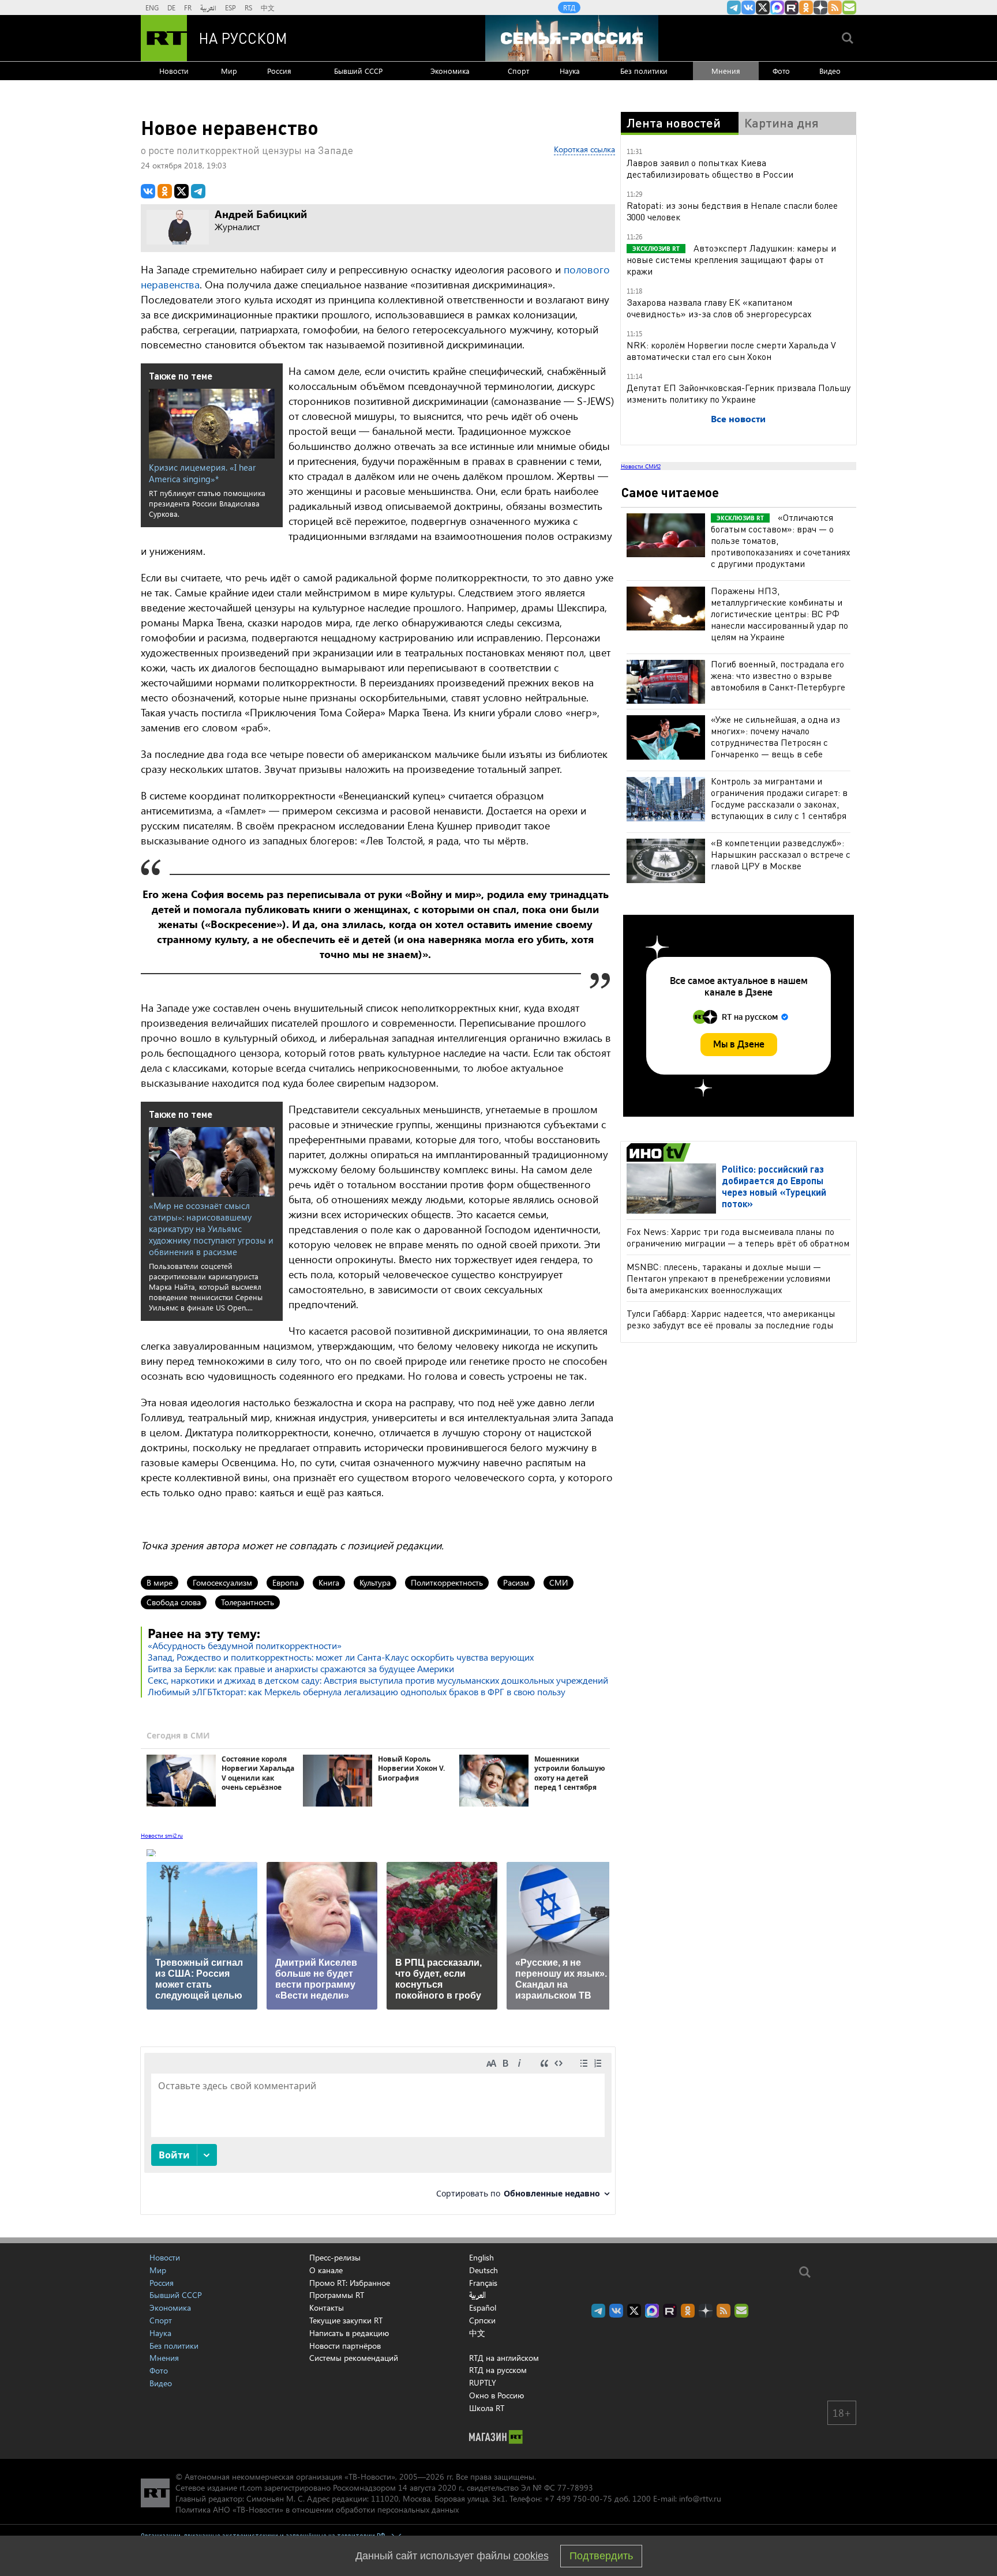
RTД (569, 7)
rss (835, 7)
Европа (285, 1582)
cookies (531, 2556)
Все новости (738, 418)
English (481, 2258)
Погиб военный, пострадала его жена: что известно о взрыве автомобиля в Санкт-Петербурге (778, 675)
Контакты (327, 2307)
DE (171, 7)
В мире (160, 1582)
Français (483, 2283)
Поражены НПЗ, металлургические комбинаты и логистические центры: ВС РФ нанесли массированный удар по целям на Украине (779, 613)
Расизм (516, 1582)
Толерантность (248, 1602)
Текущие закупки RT (346, 2320)
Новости (174, 71)
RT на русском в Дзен (820, 7)
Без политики (644, 71)
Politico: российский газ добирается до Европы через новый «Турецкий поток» (774, 1186)
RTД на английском (504, 2358)
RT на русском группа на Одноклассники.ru (806, 7)
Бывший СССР (358, 71)
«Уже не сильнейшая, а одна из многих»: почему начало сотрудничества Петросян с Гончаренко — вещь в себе (775, 736)
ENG (152, 7)
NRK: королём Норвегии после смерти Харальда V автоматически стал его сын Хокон (731, 350)
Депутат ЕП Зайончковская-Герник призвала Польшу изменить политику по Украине (739, 393)
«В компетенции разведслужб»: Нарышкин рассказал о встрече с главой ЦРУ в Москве (781, 854)
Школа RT (487, 2408)
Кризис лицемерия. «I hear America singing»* (202, 473)
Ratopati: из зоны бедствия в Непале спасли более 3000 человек (732, 211)
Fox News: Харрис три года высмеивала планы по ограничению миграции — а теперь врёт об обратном (738, 1237)
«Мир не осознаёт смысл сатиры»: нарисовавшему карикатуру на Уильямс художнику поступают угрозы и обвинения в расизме (211, 1229)
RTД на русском (498, 2370)
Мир (229, 71)
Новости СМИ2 (641, 466)
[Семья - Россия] (572, 38)
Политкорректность (447, 1582)
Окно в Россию (496, 2395)
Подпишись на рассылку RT (849, 7)
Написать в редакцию (349, 2333)
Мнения (726, 71)
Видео (830, 71)
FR (188, 7)
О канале (326, 2270)
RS (248, 7)
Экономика (450, 71)
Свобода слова (174, 1602)
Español (483, 2308)
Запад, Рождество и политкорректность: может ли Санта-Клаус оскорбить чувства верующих (341, 1657)
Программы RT (337, 2295)
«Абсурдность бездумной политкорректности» (245, 1645)
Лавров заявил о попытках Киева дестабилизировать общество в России (710, 168)
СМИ (559, 1582)
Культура (375, 1582)
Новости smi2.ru (162, 1835)
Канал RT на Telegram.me (734, 7)
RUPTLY (483, 2382)
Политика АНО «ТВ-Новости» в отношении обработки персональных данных (317, 2509)
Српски (482, 2320)
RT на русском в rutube (792, 7)
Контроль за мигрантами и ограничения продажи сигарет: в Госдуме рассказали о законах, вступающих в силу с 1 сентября (779, 798)
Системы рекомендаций (354, 2358)
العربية (208, 7)
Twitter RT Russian (763, 7)
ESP (230, 7)
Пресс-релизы (335, 2257)
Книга (329, 1582)
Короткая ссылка (584, 149)
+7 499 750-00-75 (578, 2498)
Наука (570, 71)
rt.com (251, 2487)
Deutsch (483, 2270)
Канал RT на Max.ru (777, 7)
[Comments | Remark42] (378, 2130)
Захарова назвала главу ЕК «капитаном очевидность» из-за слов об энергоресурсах (719, 308)
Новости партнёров (345, 2346)
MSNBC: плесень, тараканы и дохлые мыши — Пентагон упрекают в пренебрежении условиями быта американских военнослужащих (728, 1278)
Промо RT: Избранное (350, 2283)
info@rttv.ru (700, 2498)
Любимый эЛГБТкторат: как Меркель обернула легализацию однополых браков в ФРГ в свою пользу (357, 1691)
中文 (268, 7)
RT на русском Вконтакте (748, 7)
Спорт (518, 71)
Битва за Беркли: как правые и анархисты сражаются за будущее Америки (301, 1668)
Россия (279, 71)
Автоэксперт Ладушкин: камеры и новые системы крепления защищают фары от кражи (731, 259)
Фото (781, 71)
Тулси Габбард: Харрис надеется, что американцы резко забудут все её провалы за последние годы (731, 1319)
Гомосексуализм (222, 1582)
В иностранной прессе (660, 1152)
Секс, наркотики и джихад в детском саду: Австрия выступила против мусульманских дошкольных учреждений (378, 1680)
